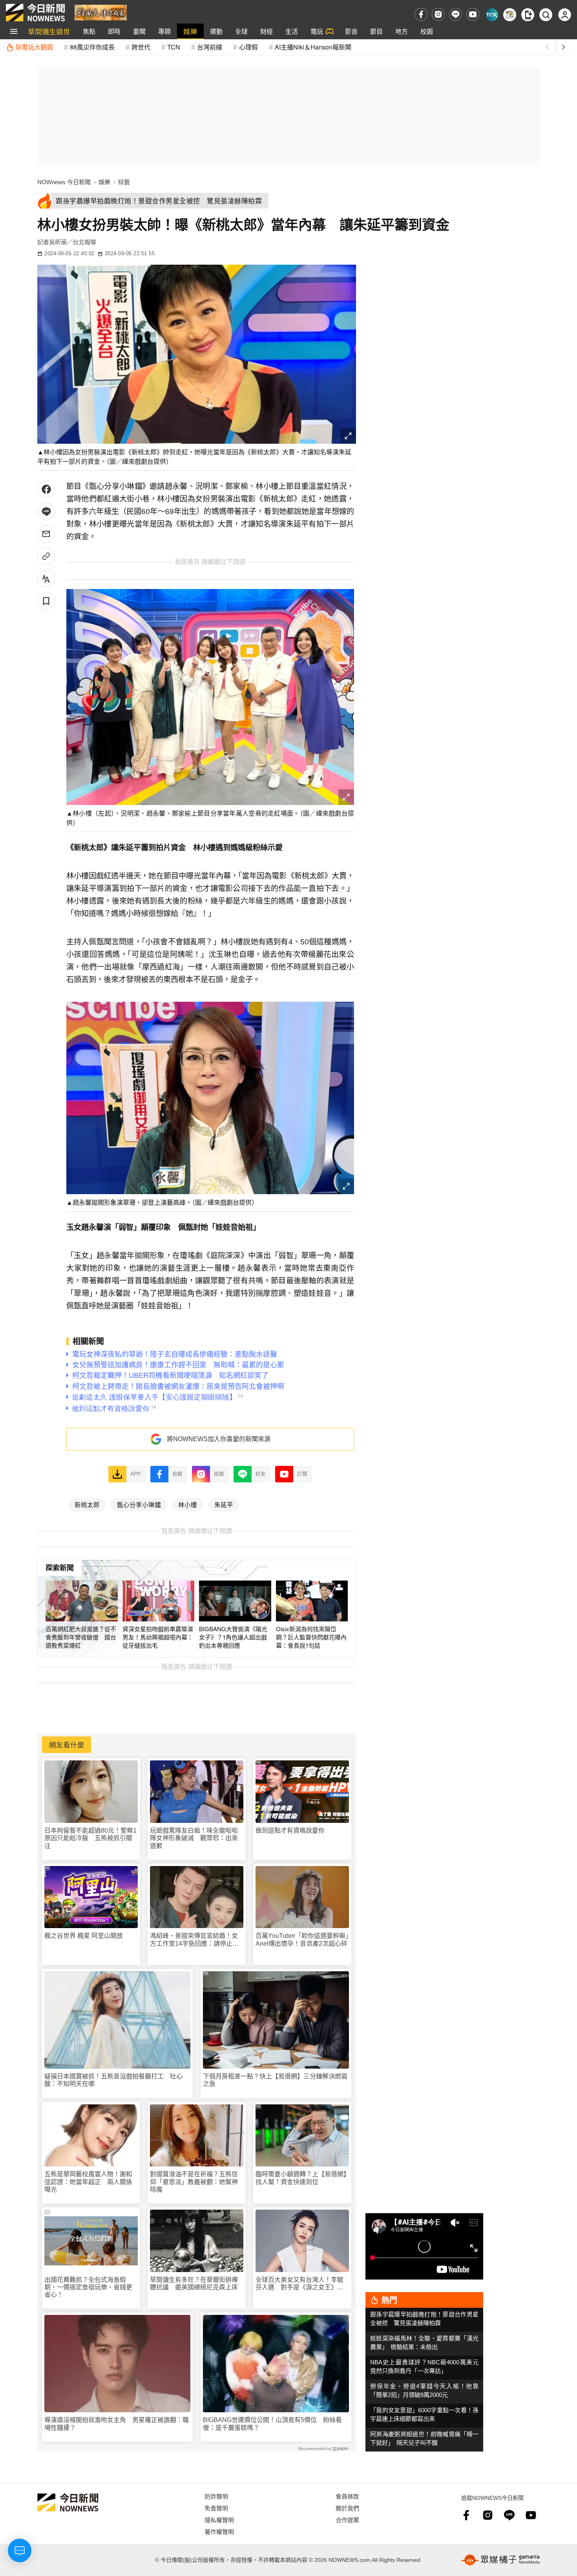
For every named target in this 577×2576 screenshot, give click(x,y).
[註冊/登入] (565, 15)
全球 (241, 31)
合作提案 (347, 2520)
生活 (292, 31)
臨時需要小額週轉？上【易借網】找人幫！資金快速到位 (301, 2178)
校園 (427, 31)
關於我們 (347, 2508)
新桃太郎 (87, 1504)
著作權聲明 (219, 2531)
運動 (216, 31)
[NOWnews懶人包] (510, 15)
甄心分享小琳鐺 (139, 1504)
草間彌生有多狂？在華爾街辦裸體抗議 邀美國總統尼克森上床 (194, 2283)
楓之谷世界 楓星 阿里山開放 (84, 1936)
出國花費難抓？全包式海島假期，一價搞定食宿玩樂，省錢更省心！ (88, 2287)
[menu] (14, 31)
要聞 (139, 31)
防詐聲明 (216, 2496)
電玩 (317, 31)
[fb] (421, 14)
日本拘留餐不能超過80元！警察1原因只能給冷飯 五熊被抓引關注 (90, 1838)
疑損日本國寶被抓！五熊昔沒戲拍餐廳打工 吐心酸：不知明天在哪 (113, 2080)
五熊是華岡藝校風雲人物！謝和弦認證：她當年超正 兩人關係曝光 (88, 2182)
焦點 (89, 31)
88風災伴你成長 (92, 47)
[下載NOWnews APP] (528, 15)
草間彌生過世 (49, 31)
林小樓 (188, 1504)
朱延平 (224, 1504)
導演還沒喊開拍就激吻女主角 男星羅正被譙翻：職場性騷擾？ (117, 2424)
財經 (267, 31)
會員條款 (347, 2496)
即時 (114, 31)
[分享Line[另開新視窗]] (46, 511)
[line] (456, 14)
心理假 (248, 47)
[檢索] (546, 15)
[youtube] (473, 14)
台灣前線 (210, 47)
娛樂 (190, 31)
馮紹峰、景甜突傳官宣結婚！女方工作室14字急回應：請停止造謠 (194, 1940)
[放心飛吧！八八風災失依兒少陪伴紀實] (101, 12)
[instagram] (438, 14)
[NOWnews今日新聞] (35, 13)
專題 (164, 31)
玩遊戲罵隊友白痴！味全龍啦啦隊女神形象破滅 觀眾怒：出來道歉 (194, 1838)
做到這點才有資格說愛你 (290, 1830)
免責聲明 (216, 2508)
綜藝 (124, 182)
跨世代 (141, 47)
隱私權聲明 (219, 2520)
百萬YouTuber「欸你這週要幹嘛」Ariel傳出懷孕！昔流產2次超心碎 (302, 1939)
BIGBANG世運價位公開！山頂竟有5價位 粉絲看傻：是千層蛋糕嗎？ (272, 2424)
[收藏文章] (46, 601)
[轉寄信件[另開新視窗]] (46, 534)
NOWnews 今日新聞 (64, 182)
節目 (376, 31)
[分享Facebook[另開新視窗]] (46, 489)
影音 (351, 31)
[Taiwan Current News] (492, 15)
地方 (402, 31)
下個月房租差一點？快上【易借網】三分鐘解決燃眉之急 (275, 2080)
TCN (174, 47)
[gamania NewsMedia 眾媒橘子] (500, 2560)
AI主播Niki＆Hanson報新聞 (313, 47)
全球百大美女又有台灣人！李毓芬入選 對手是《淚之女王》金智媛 (299, 2284)
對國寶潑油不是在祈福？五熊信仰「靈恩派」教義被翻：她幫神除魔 (194, 2182)
